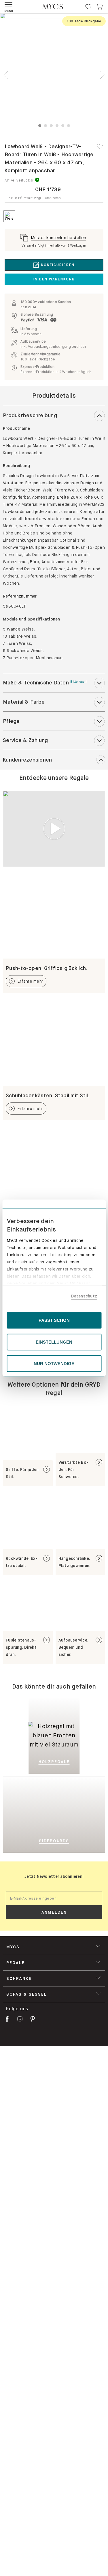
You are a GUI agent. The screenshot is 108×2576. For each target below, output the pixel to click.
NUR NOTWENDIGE (54, 1364)
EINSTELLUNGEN (54, 1342)
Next (102, 75)
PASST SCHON (54, 1320)
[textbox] (54, 1898)
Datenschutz (84, 1296)
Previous (6, 75)
